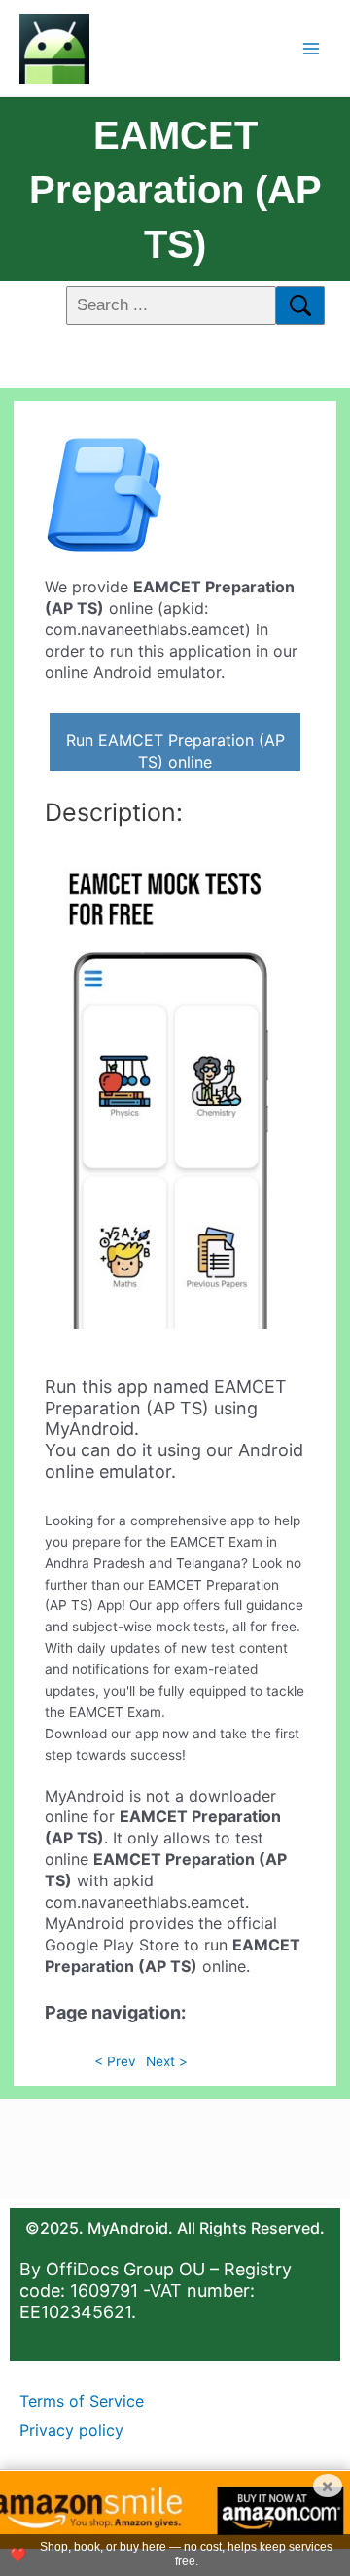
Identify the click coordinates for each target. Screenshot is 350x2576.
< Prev (115, 2061)
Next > (167, 2061)
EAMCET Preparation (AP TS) (175, 190)
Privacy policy (71, 2430)
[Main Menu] (312, 48)
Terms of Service (82, 2401)
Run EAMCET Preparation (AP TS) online (175, 751)
